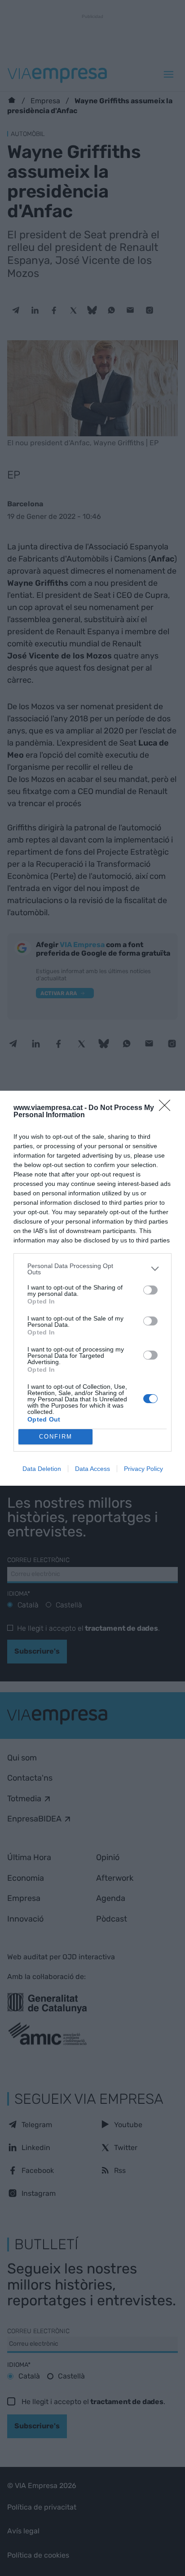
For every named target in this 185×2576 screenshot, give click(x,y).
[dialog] (92, 1288)
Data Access (92, 1469)
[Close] (167, 1108)
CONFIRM (56, 1437)
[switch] (150, 1290)
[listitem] (92, 1269)
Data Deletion (42, 1469)
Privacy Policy (143, 1469)
